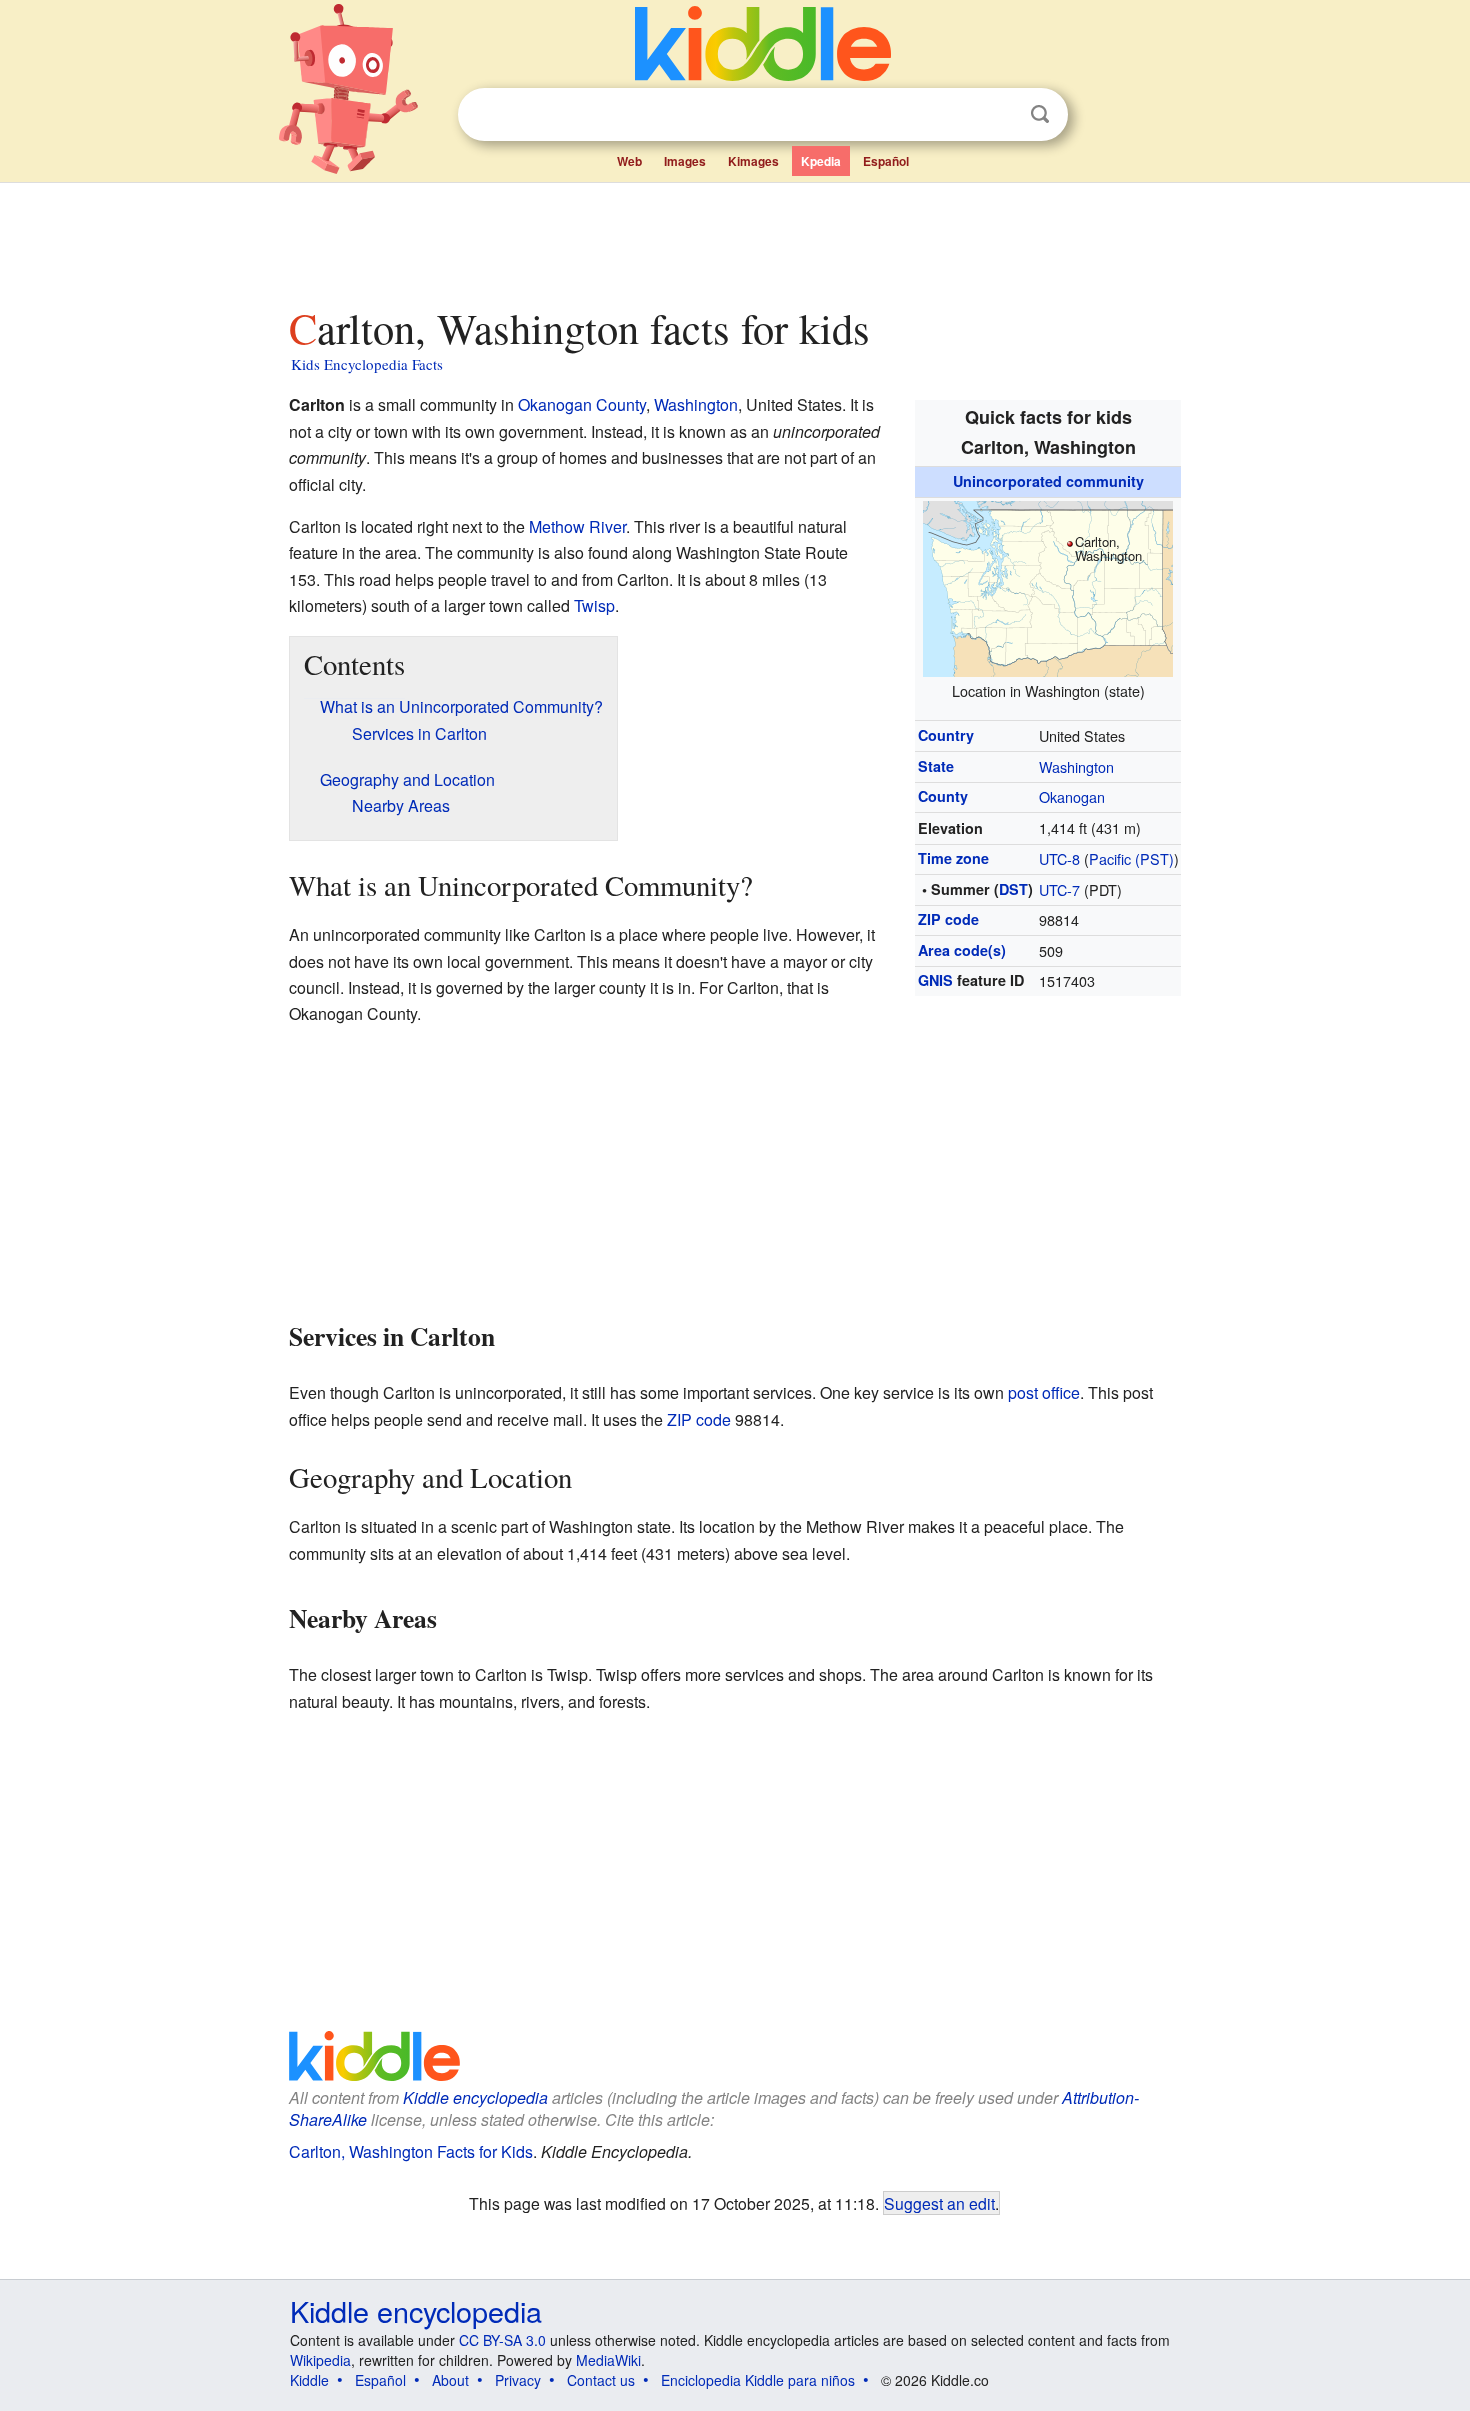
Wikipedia (320, 2360)
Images (685, 161)
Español (886, 161)
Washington (1076, 766)
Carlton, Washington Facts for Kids (411, 2151)
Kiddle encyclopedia (475, 2097)
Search (1040, 114)
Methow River (577, 526)
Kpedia (821, 161)
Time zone (953, 858)
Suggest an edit (939, 2203)
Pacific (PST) (1131, 858)
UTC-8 (1059, 858)
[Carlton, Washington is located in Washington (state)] (1048, 585)
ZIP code (948, 919)
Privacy (518, 2380)
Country (946, 735)
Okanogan (1072, 796)
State (936, 766)
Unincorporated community (1048, 481)
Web (629, 161)
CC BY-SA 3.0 (502, 2340)
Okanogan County (582, 404)
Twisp (594, 605)
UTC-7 (1059, 889)
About (450, 2380)
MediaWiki (608, 2360)
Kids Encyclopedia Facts (367, 364)
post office (1044, 1392)
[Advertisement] (734, 239)
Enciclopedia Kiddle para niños (758, 2380)
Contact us (601, 2380)
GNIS (935, 980)
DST (1013, 889)
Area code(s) (962, 950)
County (943, 796)
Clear (999, 115)
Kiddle (309, 2380)
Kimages (753, 161)
